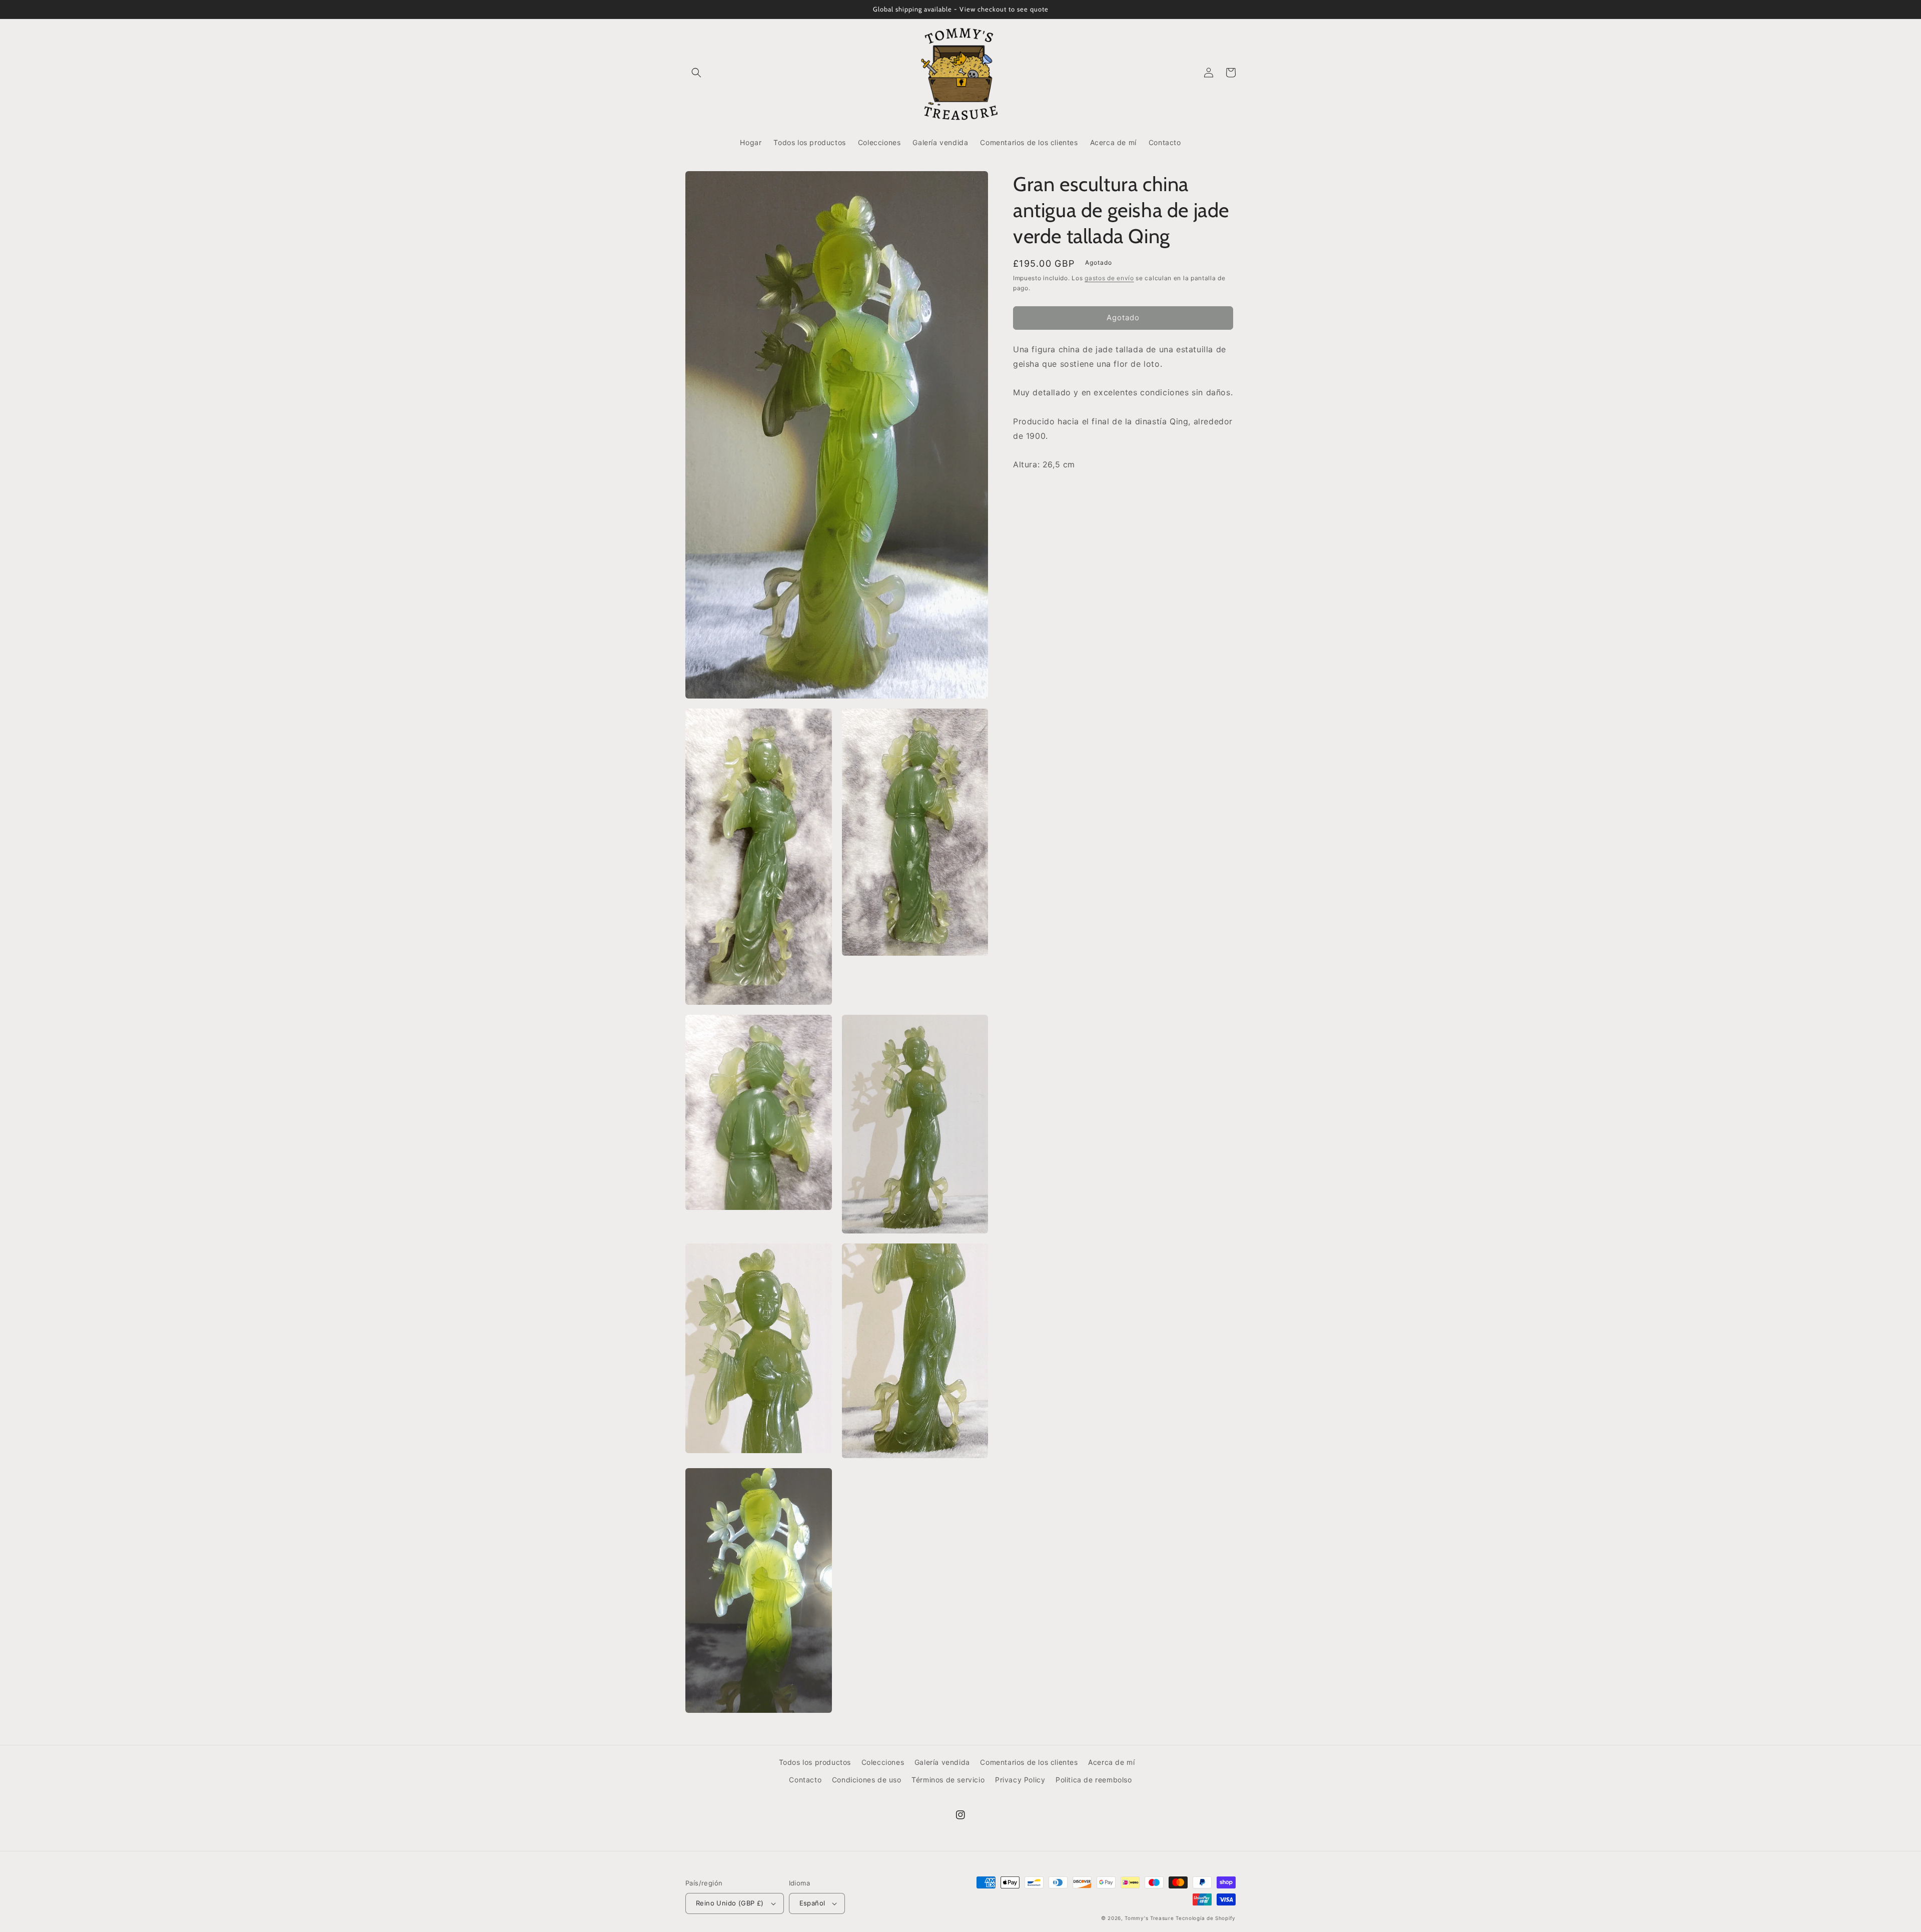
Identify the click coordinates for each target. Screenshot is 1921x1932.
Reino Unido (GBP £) (730, 1903)
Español (812, 1903)
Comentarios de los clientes (1029, 1762)
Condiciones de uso (867, 1780)
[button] (696, 73)
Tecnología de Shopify (1206, 1918)
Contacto (805, 1780)
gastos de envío (1109, 278)
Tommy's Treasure (1149, 1918)
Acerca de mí (1111, 1762)
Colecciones (883, 1762)
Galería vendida (942, 1762)
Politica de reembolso (1094, 1780)
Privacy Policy (1020, 1780)
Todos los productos (815, 1762)
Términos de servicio (948, 1780)
